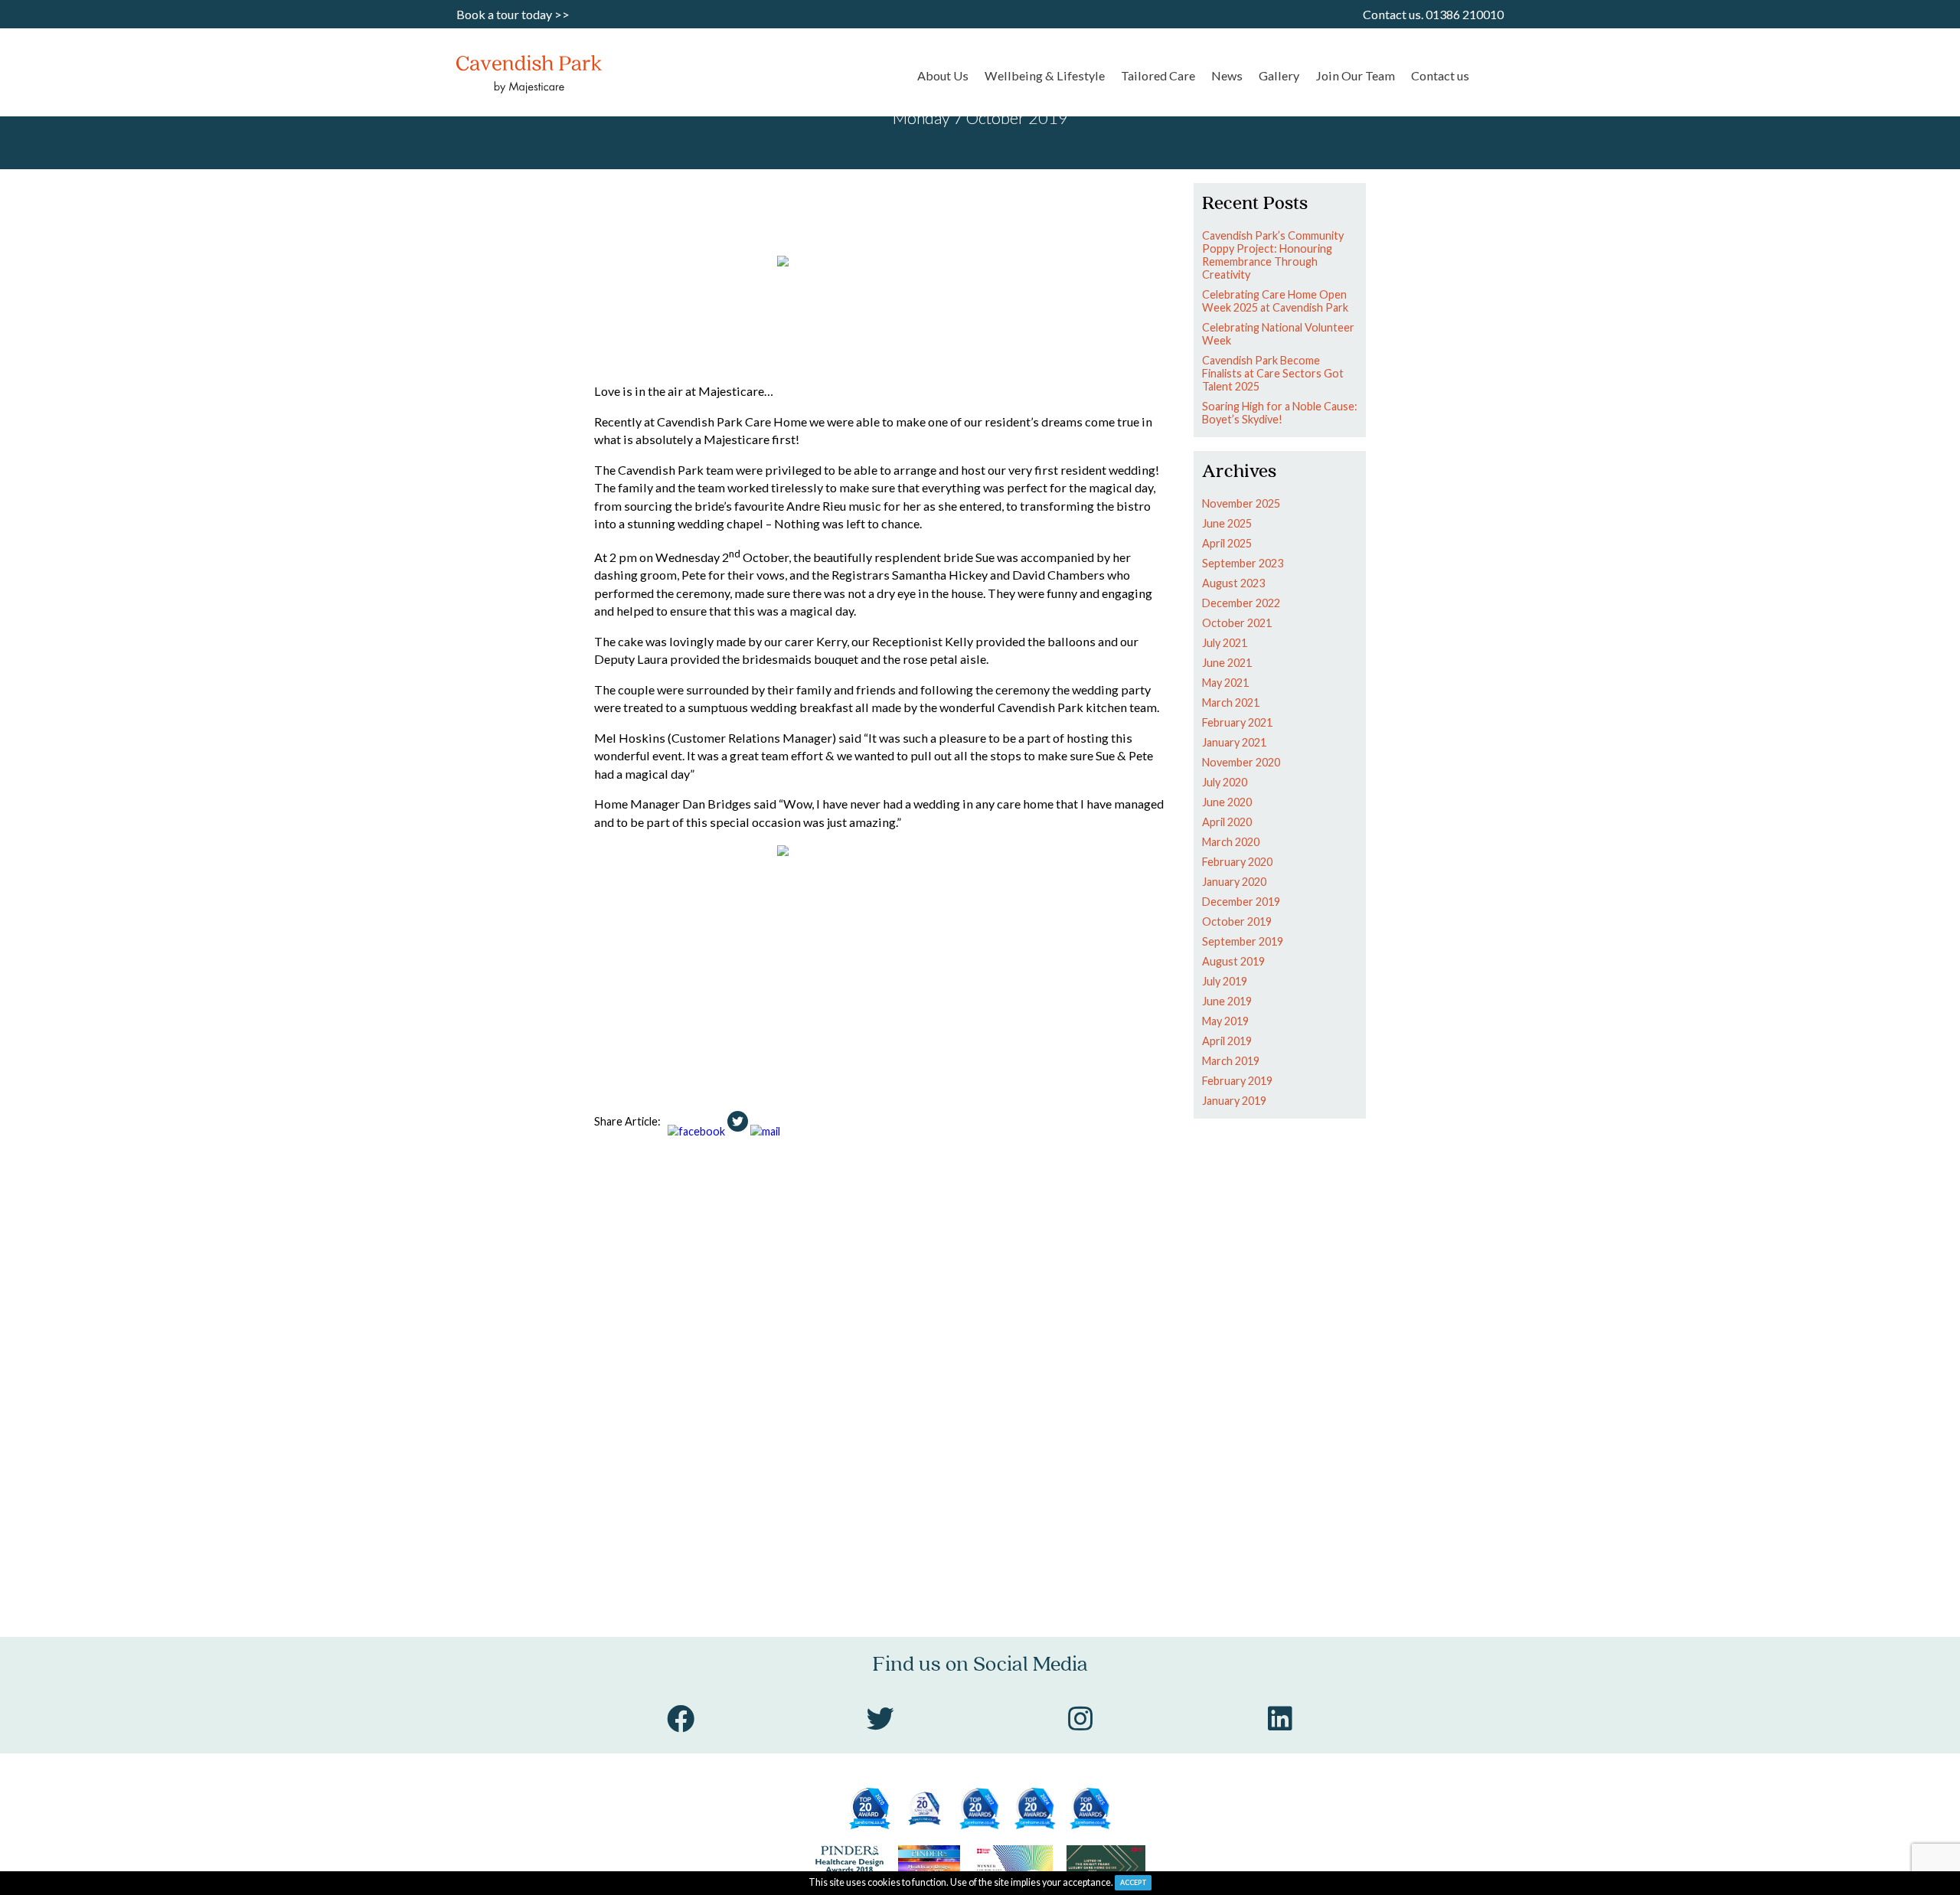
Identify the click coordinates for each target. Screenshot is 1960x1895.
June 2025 (1227, 523)
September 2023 (1243, 563)
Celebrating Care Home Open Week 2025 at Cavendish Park (1275, 301)
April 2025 (1227, 543)
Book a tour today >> (513, 14)
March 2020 (1231, 842)
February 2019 (1237, 1081)
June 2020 (1227, 802)
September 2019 (1243, 941)
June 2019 (1227, 1001)
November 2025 (1241, 503)
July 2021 (1225, 643)
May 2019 (1225, 1021)
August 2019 (1233, 961)
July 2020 (1225, 782)
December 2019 (1241, 902)
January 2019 (1234, 1101)
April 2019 (1227, 1041)
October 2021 (1237, 623)
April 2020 (1227, 822)
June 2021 (1227, 663)
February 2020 (1237, 862)
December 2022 (1241, 603)
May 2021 (1225, 683)
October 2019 (1237, 921)
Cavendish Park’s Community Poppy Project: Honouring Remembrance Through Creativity (1273, 255)
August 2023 (1233, 583)
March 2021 (1231, 702)
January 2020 (1234, 882)
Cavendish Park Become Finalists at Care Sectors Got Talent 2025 (1273, 373)
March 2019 (1231, 1061)
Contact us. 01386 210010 (1433, 14)
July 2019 (1225, 981)
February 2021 (1237, 722)
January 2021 (1234, 742)
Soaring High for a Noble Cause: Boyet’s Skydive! (1280, 413)
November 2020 (1241, 762)
